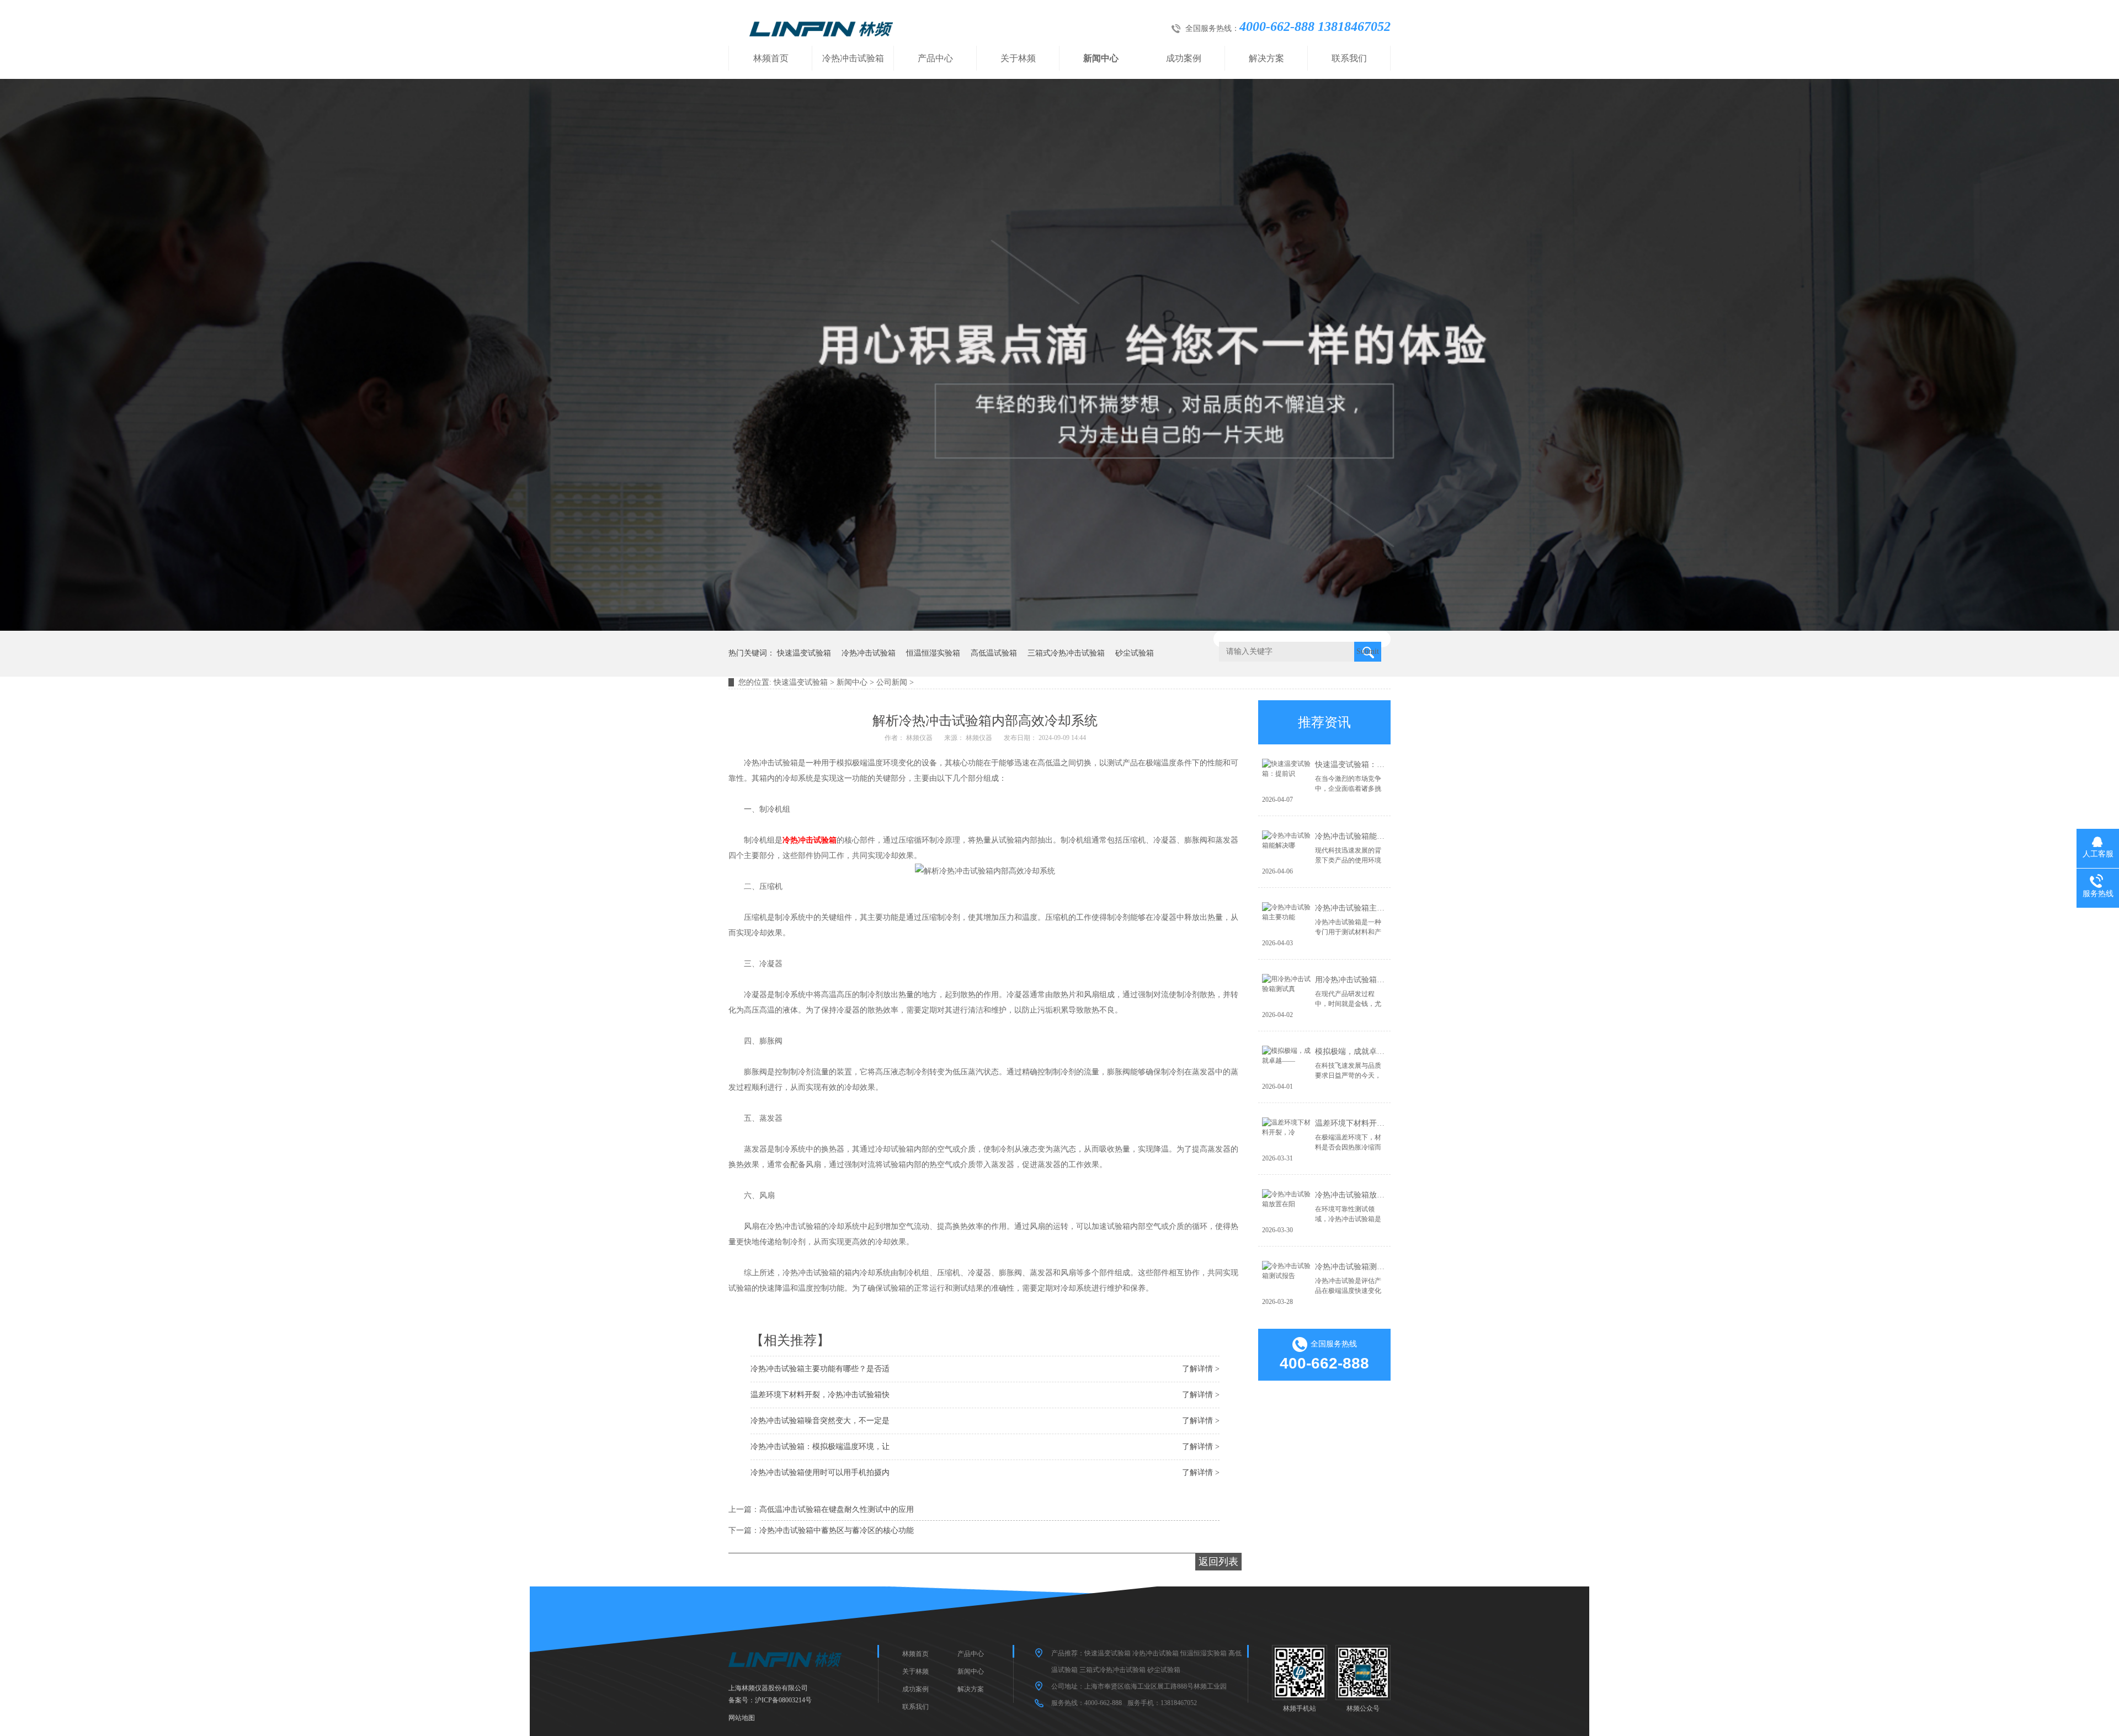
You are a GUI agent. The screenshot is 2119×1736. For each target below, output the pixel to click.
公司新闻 (892, 682)
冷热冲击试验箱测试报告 (1357, 1267)
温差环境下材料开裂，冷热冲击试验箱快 (820, 1395)
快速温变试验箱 (804, 653)
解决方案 (1266, 58)
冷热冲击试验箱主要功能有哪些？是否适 (820, 1369)
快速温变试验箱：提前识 (1357, 765)
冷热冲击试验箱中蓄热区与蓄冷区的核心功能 (837, 1530)
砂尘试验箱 (1135, 653)
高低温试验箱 (994, 653)
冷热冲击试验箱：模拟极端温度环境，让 (820, 1447)
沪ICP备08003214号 (783, 1700)
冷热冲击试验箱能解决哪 (1357, 836)
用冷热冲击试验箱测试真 (1357, 980)
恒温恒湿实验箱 (933, 653)
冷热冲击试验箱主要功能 (1357, 908)
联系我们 (1349, 58)
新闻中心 (1101, 58)
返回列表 (1218, 1562)
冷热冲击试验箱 (853, 58)
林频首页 (771, 58)
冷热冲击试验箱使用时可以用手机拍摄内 (820, 1473)
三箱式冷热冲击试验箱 (1066, 653)
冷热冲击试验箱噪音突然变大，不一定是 (820, 1421)
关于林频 (1018, 58)
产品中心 (935, 58)
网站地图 (742, 1718)
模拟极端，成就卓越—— (1357, 1051)
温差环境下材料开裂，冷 (1357, 1123)
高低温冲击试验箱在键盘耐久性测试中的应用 (837, 1509)
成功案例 (1184, 58)
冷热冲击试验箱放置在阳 (1357, 1195)
